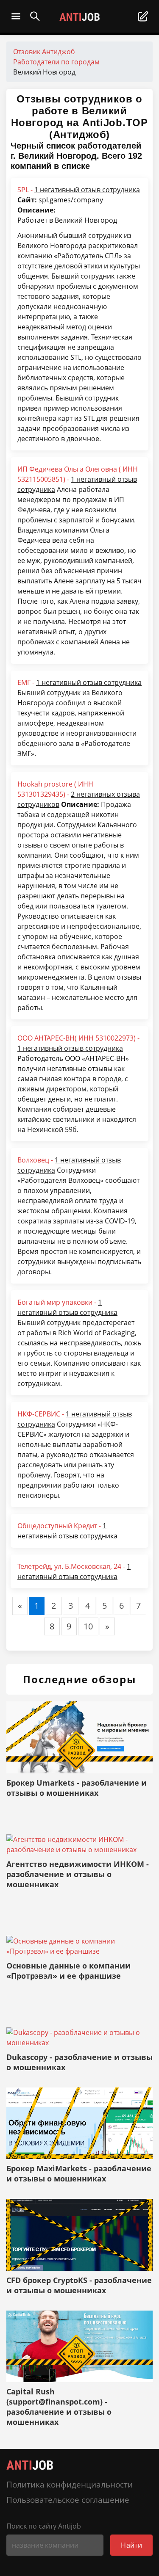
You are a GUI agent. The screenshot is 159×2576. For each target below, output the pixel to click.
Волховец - (69, 1165)
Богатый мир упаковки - (67, 1307)
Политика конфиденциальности (70, 2484)
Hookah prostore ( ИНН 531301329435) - (79, 794)
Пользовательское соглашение (68, 2500)
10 (88, 1626)
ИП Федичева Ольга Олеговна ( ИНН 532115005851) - (78, 479)
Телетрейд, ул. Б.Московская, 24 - (74, 1571)
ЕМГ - (79, 682)
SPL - (79, 190)
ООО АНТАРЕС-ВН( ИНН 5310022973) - (78, 1043)
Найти (131, 2545)
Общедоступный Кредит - (67, 1531)
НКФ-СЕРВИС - (75, 1419)
